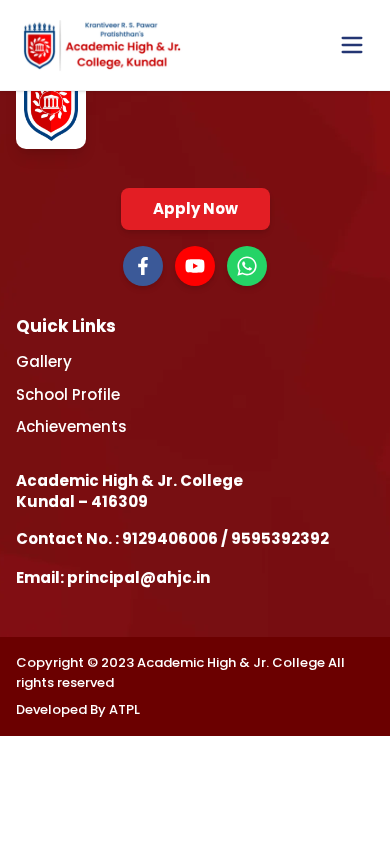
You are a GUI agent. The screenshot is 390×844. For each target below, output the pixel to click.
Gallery (44, 361)
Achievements (71, 426)
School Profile (68, 394)
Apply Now (195, 208)
